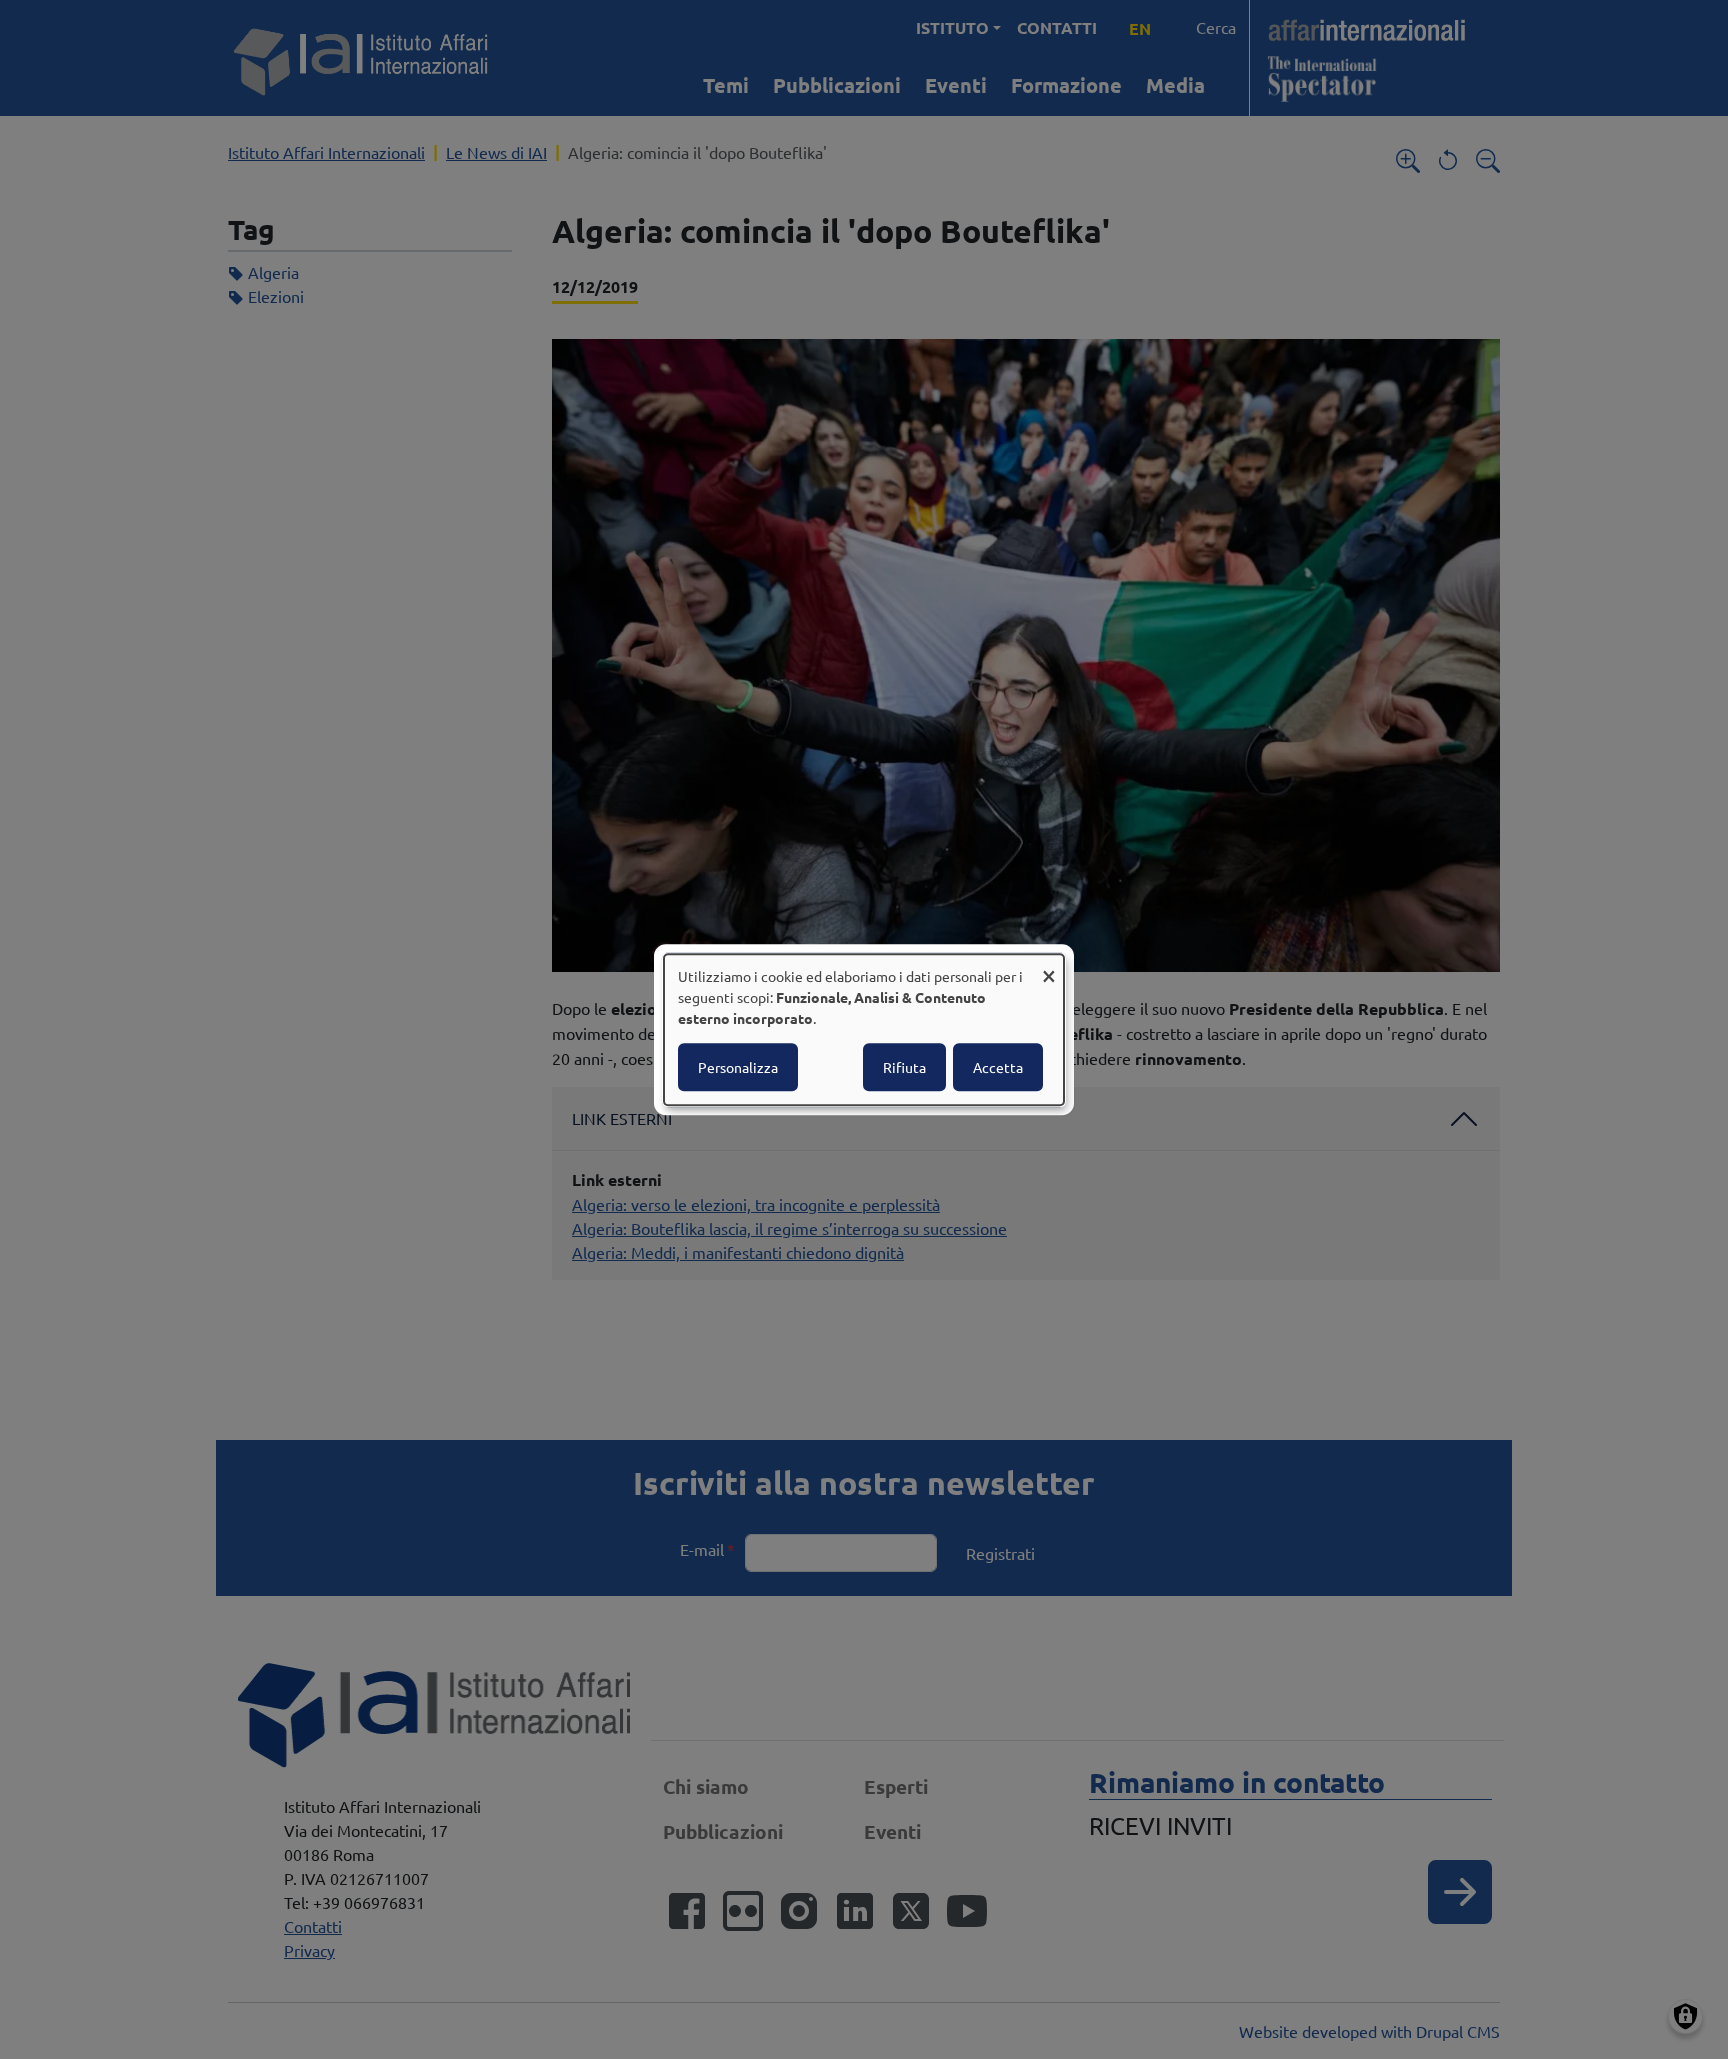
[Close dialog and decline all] (1049, 966)
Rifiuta (904, 1067)
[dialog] (864, 1030)
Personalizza (738, 1067)
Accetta (998, 1067)
